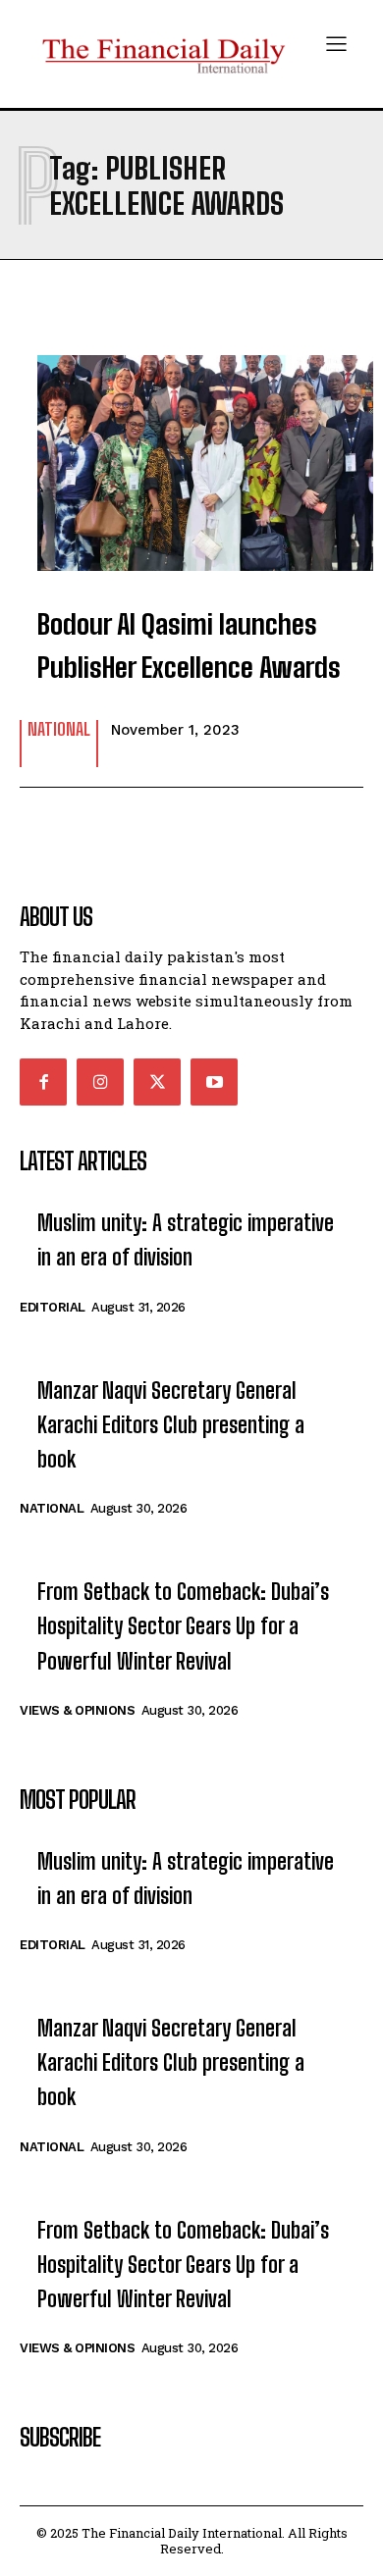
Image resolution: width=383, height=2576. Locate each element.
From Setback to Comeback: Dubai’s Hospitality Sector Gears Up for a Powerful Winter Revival (183, 1626)
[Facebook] (43, 1082)
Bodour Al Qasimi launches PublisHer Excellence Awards (189, 646)
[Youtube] (214, 1082)
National (59, 730)
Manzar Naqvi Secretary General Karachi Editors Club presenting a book (171, 1425)
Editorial (53, 1307)
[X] (157, 1082)
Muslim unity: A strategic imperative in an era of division (186, 1240)
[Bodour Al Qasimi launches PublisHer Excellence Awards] (191, 453)
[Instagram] (100, 1082)
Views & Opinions (77, 1710)
